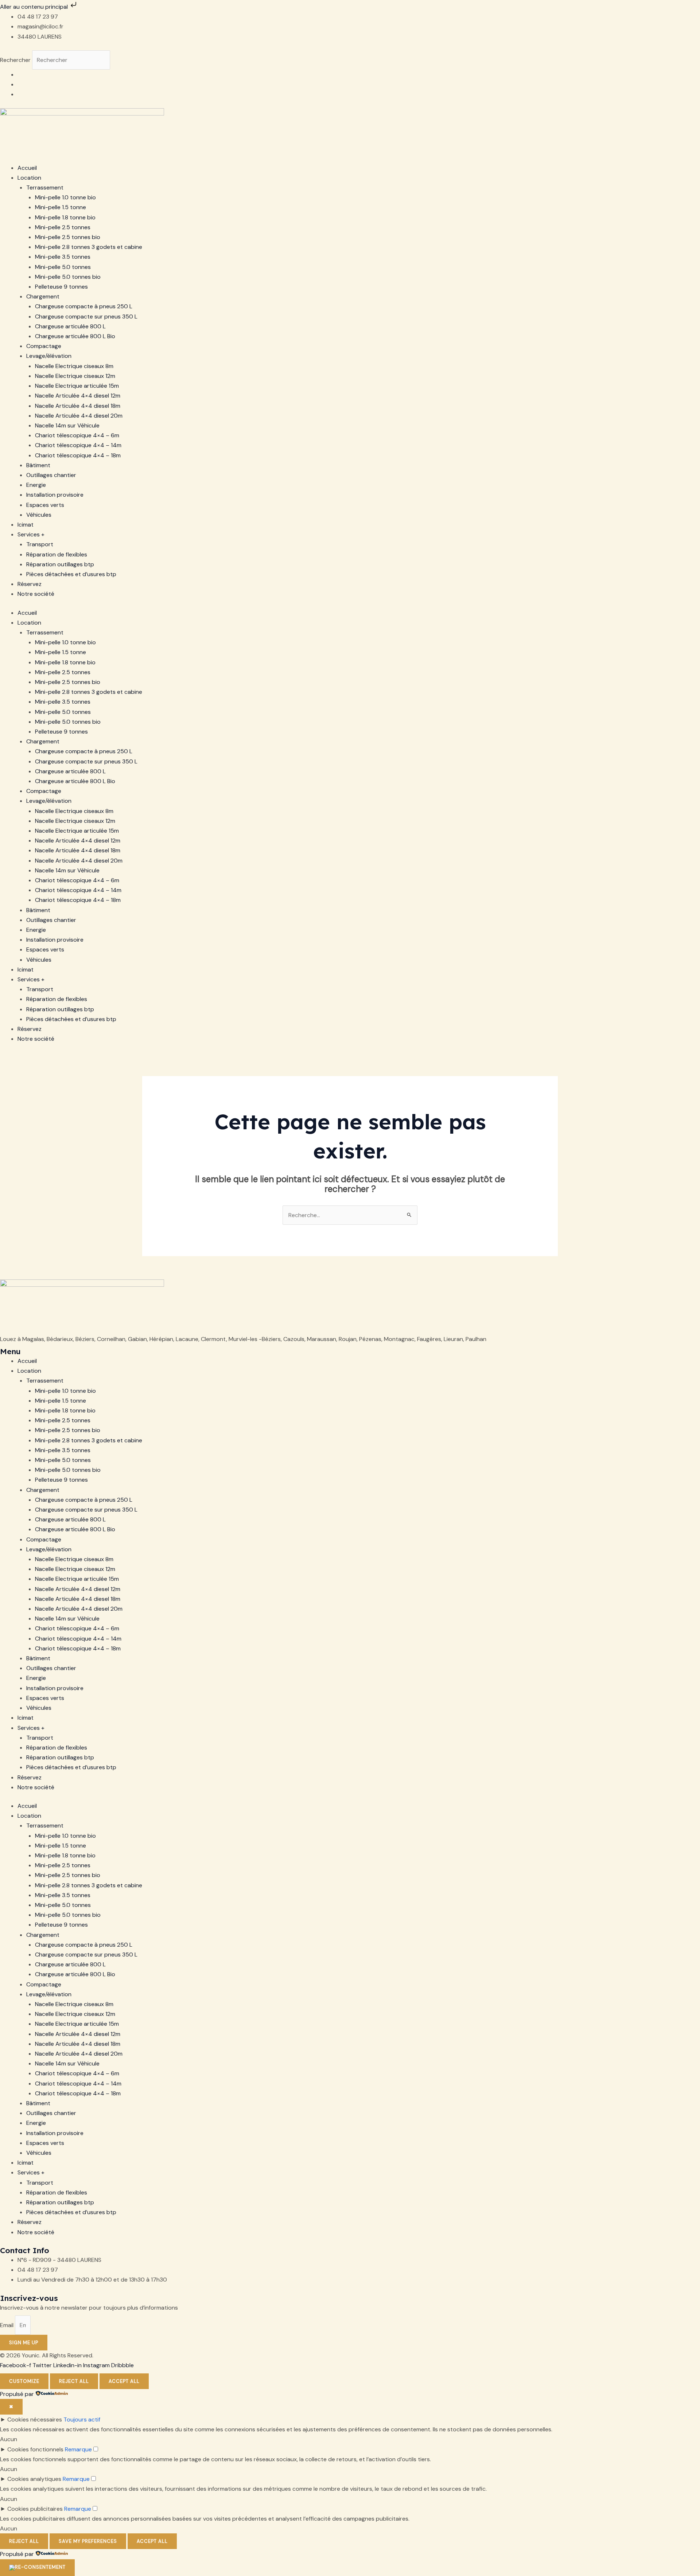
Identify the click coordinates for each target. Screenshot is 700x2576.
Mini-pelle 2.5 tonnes (63, 227)
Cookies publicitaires (35, 2509)
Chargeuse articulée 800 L (70, 326)
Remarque (78, 2449)
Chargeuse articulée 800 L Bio (75, 336)
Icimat (26, 525)
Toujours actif (82, 2419)
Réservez (30, 584)
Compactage (44, 346)
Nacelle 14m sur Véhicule (67, 425)
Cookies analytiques (34, 2479)
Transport (40, 544)
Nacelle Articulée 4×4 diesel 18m (78, 406)
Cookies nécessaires (35, 2419)
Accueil (27, 168)
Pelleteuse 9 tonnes (61, 287)
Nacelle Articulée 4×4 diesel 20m (79, 416)
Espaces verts (45, 505)
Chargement (43, 296)
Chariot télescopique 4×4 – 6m (77, 435)
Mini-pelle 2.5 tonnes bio (68, 237)
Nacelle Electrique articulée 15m (77, 386)
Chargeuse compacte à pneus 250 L (84, 306)
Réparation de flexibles (57, 554)
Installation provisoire (55, 495)
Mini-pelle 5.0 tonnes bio (68, 277)
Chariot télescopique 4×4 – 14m (78, 445)
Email (7, 2325)
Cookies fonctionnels (35, 2449)
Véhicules (39, 515)
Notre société (36, 594)
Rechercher (16, 60)
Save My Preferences (88, 2541)
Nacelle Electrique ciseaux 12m (75, 376)
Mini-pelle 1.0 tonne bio (65, 197)
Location (29, 178)
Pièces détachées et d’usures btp (71, 574)
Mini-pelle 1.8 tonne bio (65, 217)
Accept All (124, 2381)
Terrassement (45, 187)
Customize (24, 2381)
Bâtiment (38, 465)
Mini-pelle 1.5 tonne (61, 207)
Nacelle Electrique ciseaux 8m (74, 366)
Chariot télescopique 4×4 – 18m (78, 455)
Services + (31, 534)
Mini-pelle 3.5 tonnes (63, 257)
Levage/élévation (49, 356)
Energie (36, 485)
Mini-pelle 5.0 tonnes (63, 267)
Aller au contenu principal (35, 7)
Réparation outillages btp (60, 564)
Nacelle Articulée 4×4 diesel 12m (78, 396)
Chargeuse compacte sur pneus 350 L (86, 316)
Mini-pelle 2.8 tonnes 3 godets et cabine (89, 247)
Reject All (74, 2381)
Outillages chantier (51, 475)
